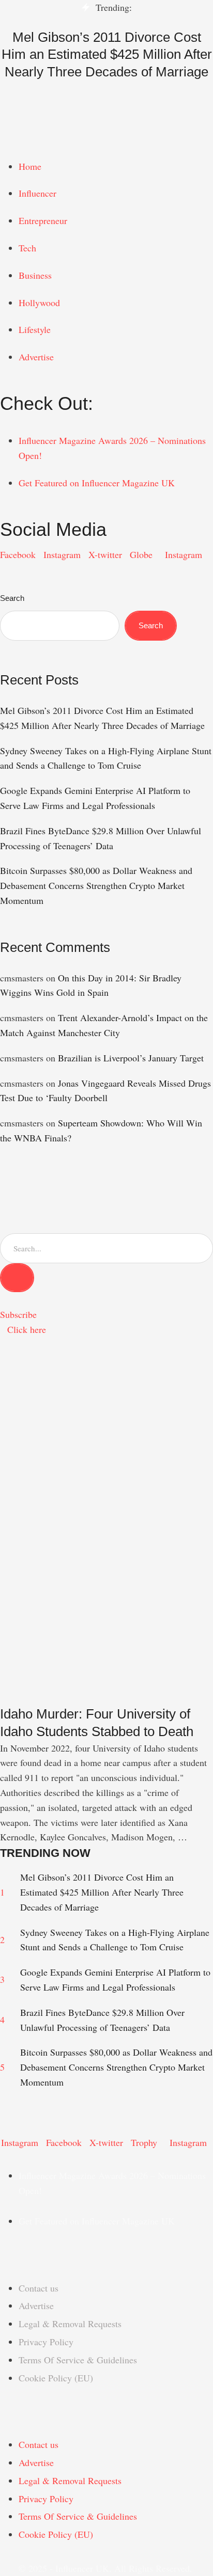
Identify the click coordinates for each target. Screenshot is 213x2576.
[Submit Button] (17, 1278)
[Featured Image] (106, 1698)
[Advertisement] (106, 1476)
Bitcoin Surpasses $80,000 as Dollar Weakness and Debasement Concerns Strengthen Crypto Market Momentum (96, 885)
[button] (106, 118)
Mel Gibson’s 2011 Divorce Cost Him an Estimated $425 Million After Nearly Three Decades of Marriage (107, 55)
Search (12, 598)
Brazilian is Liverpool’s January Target (131, 1058)
